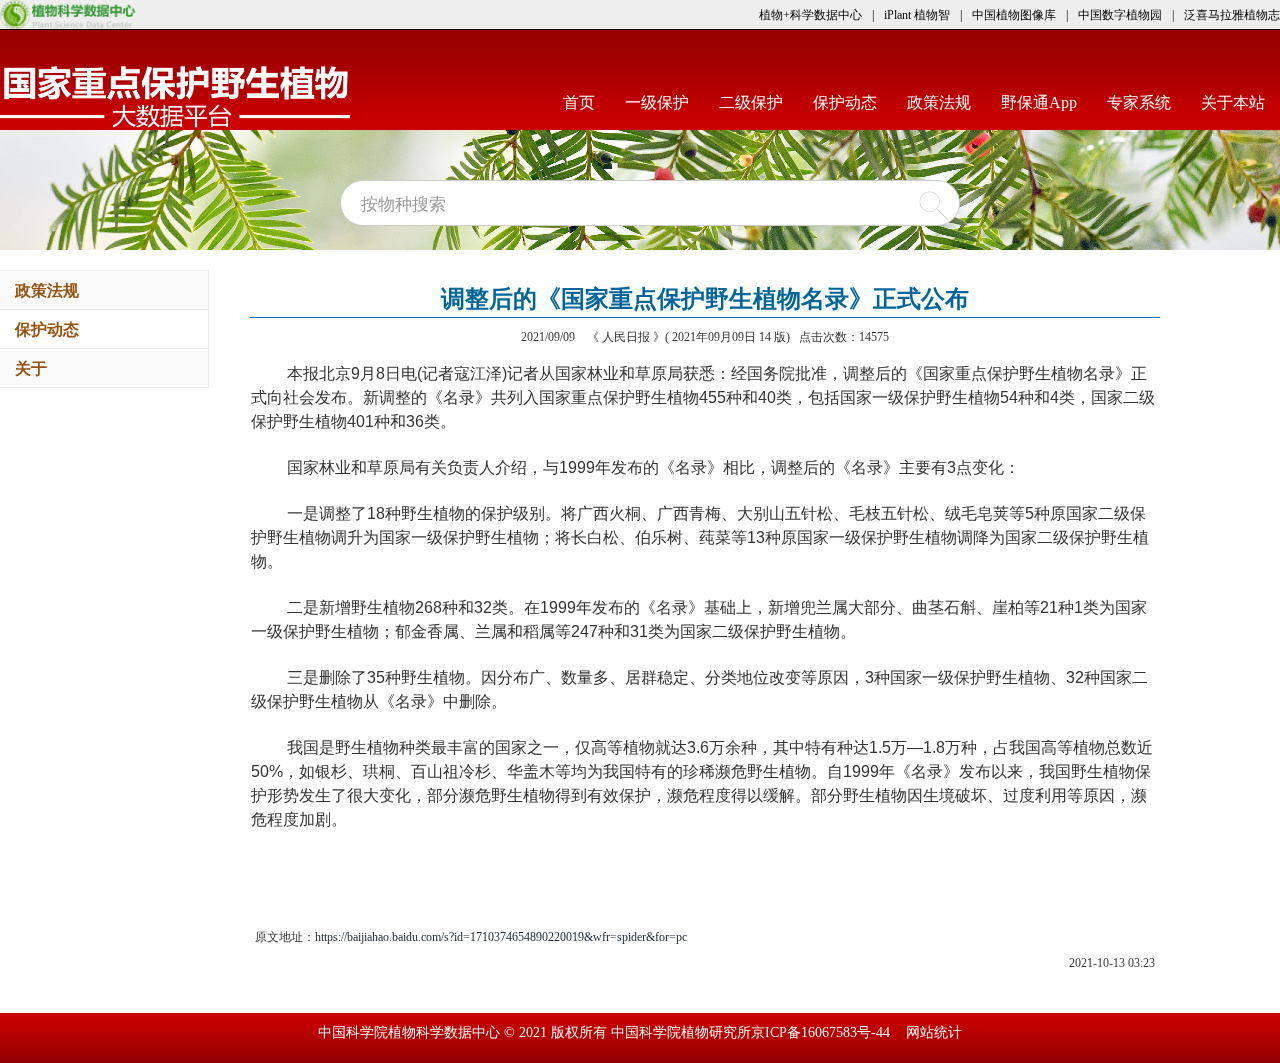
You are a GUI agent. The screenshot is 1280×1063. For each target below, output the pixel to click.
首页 (586, 102)
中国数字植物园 (1120, 15)
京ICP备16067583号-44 (820, 1032)
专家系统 (1146, 102)
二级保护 (758, 102)
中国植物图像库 (1014, 15)
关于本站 (1240, 102)
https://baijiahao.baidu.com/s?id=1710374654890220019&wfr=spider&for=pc (501, 937)
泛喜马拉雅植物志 (1232, 15)
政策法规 (946, 102)
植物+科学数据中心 (810, 15)
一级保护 (664, 102)
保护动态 (852, 102)
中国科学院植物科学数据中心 (411, 1032)
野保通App (1046, 102)
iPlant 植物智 (917, 15)
